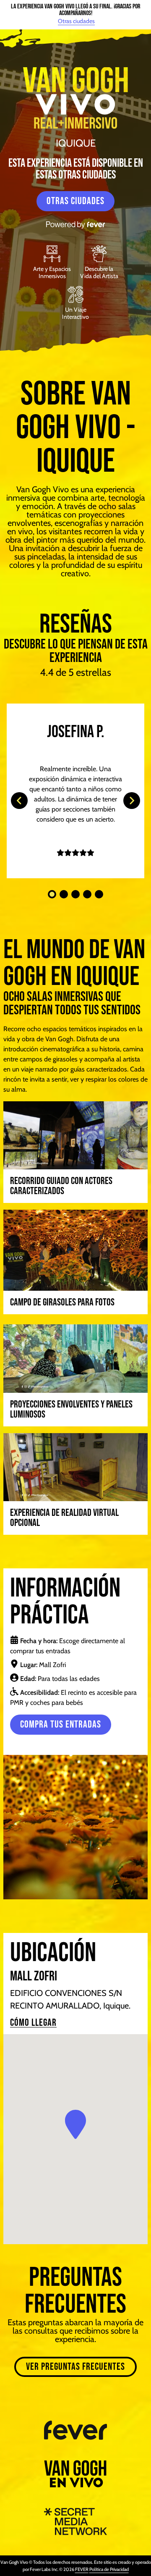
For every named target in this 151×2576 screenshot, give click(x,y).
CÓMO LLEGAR (33, 2023)
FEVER (82, 2569)
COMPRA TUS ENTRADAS (61, 1724)
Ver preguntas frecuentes (75, 2367)
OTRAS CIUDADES (75, 201)
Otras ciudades (76, 21)
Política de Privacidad (109, 2569)
